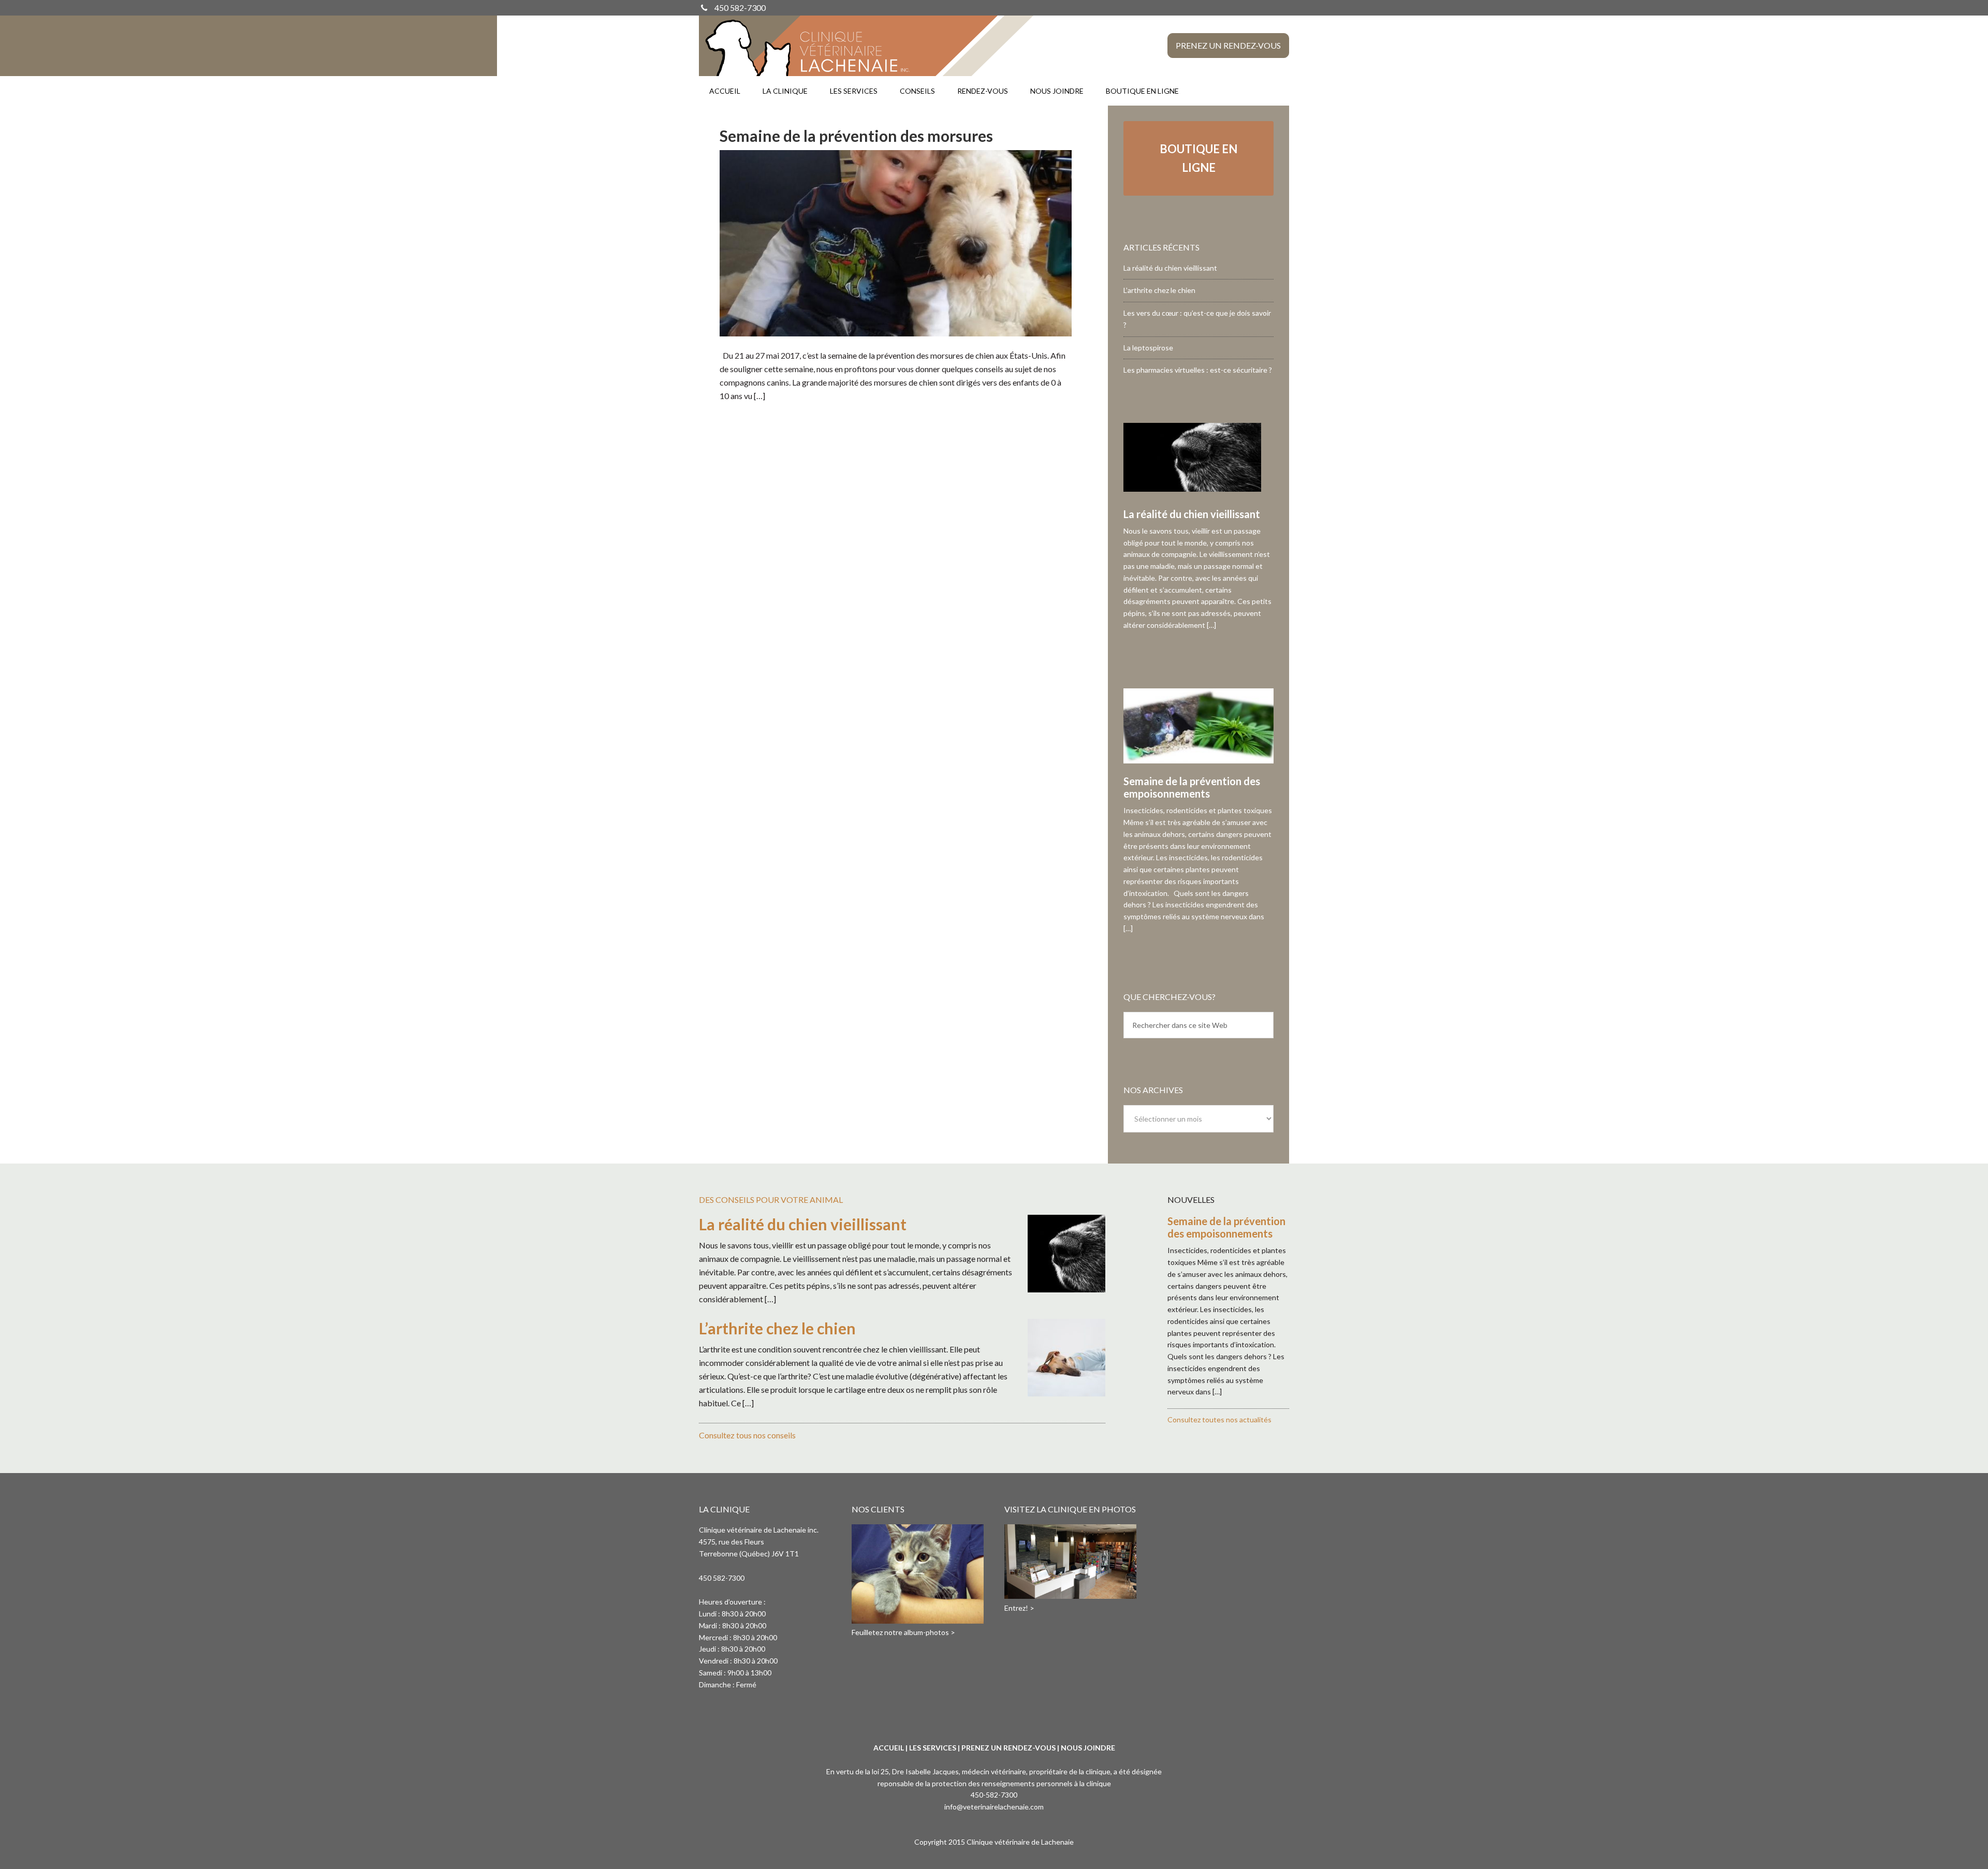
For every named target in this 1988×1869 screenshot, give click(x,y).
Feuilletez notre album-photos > (903, 1632)
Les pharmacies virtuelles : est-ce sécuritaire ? (1198, 370)
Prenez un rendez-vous (1228, 45)
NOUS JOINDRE (1088, 1748)
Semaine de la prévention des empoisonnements (1192, 787)
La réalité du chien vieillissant (1170, 268)
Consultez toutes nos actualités (1219, 1419)
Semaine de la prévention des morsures (856, 136)
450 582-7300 (740, 8)
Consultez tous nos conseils (747, 1435)
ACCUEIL (889, 1748)
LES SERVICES (933, 1748)
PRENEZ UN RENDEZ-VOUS (1008, 1748)
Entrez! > (1019, 1608)
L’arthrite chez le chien (1159, 290)
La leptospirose (1148, 348)
